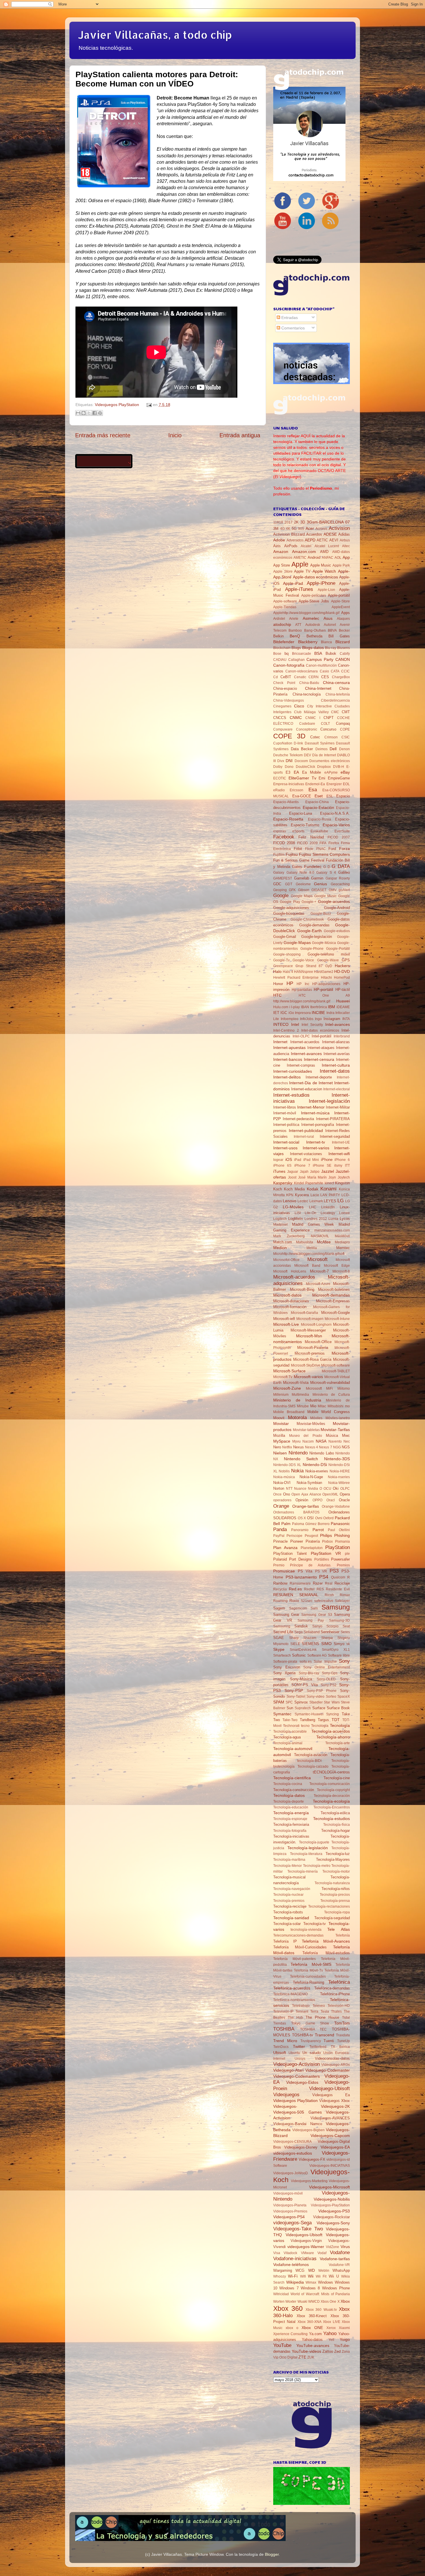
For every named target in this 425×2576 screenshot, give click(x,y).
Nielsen (280, 1453)
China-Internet (318, 688)
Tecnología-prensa (335, 1901)
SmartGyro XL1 (336, 1650)
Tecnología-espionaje (290, 1819)
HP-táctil (343, 990)
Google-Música (324, 943)
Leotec (303, 1201)
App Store (282, 565)
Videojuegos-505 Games (297, 2112)
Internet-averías (337, 1054)
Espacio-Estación (318, 807)
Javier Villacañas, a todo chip (155, 35)
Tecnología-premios (289, 1901)
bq (287, 653)
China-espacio (285, 688)
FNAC (321, 849)
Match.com (283, 1242)
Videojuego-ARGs (336, 2065)
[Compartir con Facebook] (95, 413)
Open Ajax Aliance (306, 1494)
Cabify (345, 654)
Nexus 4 (312, 1447)
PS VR (321, 1571)
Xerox (331, 2328)
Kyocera (302, 1195)
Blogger (272, 2554)
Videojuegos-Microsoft (329, 2187)
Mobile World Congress (329, 1412)
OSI (310, 1518)
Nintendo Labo (322, 1453)
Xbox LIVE (331, 2322)
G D (327, 867)
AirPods (291, 546)
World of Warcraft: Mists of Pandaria (320, 2294)
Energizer (334, 784)
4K (288, 529)
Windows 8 (310, 2288)
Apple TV (302, 571)
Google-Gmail (285, 937)
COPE (345, 729)
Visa (277, 2253)
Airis (277, 546)
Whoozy (280, 2276)
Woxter (291, 2302)
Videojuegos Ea (331, 2095)
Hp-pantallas (302, 990)
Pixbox (327, 1541)
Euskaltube (319, 831)
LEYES (330, 1201)
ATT (298, 625)
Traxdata (343, 2035)
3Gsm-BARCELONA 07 (328, 522)
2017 (289, 522)
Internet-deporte (319, 1077)
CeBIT (286, 677)
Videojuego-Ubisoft (329, 2088)
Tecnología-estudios (331, 1819)
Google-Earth (309, 931)
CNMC (296, 718)
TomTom (342, 2023)
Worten (279, 2302)
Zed (337, 2351)
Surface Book (338, 1708)
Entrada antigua (240, 435)
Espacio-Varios (336, 825)
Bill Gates (339, 636)
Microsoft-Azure (318, 1284)
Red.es (295, 1589)
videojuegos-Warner (306, 2247)
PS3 (334, 1571)
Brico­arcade (302, 654)
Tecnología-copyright (333, 1790)
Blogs (296, 648)
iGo (291, 1013)
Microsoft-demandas (331, 1295)
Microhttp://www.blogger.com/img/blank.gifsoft (309, 1254)
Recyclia (280, 1589)
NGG (337, 1447)
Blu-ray (331, 648)
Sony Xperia (284, 1673)
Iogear (278, 1160)
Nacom (308, 1441)
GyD (329, 966)
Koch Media (294, 1189)
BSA (318, 653)
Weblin (324, 2271)
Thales (336, 2011)
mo (347, 1406)
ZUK (311, 2357)
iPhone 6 (342, 1160)
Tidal (346, 2018)
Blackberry (308, 642)
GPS (346, 960)
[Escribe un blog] (84, 413)
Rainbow (280, 1583)
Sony (344, 1661)
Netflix (287, 1447)
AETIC (322, 540)
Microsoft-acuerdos (294, 1277)
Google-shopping (287, 954)
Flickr (309, 849)
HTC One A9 (324, 995)
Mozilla (279, 1435)
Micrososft (314, 1389)
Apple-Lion (326, 590)
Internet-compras (301, 1065)
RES (320, 1589)
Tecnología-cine (337, 1778)
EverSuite (342, 831)
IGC (284, 1013)
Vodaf (322, 2253)
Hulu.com (281, 1007)
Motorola (297, 1417)
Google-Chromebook (307, 919)
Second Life (283, 1632)
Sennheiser (330, 1632)
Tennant (302, 2011)
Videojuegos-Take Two (298, 2229)
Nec (347, 1441)
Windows (326, 2282)
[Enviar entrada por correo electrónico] (148, 405)
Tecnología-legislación (308, 1848)
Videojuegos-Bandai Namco (298, 2124)
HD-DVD (342, 971)
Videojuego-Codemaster (328, 2070)
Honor (278, 984)
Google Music (326, 896)
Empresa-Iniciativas (289, 784)
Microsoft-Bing (302, 1289)
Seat (346, 1626)
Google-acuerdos (334, 901)
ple (347, 1554)
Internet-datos (335, 1071)
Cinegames (282, 706)
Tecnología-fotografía (290, 1831)
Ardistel (279, 619)
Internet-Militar (338, 1107)
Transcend (325, 2035)
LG (341, 1201)
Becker (344, 630)
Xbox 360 (288, 2308)
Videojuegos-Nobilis (332, 2199)
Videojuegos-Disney (301, 2147)
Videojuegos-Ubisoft (304, 2235)
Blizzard (343, 642)
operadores (282, 1500)
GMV (333, 890)
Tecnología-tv (315, 1924)
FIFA (323, 843)
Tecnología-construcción (294, 1790)
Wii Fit (321, 2276)
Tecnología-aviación (311, 1755)
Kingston (342, 1183)
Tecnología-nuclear (288, 1895)
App (346, 557)
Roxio (294, 1601)
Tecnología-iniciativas (291, 1836)
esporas (280, 831)
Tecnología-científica (292, 1778)
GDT (289, 884)
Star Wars (332, 1702)
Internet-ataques (321, 1048)
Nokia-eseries (317, 1471)
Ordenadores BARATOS (296, 1512)
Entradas (289, 318)
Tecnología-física (337, 1825)
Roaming (280, 1601)
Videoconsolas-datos (332, 2058)
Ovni (319, 1518)
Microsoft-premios (310, 1353)
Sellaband (312, 1632)
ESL (330, 796)
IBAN (305, 1007)
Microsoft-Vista (296, 1383)
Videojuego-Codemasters (296, 2076)
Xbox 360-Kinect (312, 2316)
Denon (344, 749)
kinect (329, 1183)
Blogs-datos (313, 648)
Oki (336, 1488)
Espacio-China (317, 802)
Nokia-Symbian (309, 1483)
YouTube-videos (306, 2351)
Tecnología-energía (291, 1813)
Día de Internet (324, 755)
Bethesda (314, 636)
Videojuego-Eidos (302, 2082)
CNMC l (313, 718)
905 (301, 529)
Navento (335, 1441)
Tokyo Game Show (310, 2023)
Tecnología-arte (338, 1743)
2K (296, 522)
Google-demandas (314, 925)
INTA (346, 1019)
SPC (289, 1702)
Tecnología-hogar (336, 1831)
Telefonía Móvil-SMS (311, 1964)
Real (329, 1583)
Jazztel (328, 1171)
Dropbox (324, 767)
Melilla (312, 1248)
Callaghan (296, 660)
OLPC (345, 1489)
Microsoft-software (336, 1365)
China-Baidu (309, 683)
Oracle (344, 1500)
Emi (322, 778)
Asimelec (311, 618)
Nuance (300, 1489)
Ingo (318, 1019)
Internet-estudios (291, 1095)
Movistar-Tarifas (335, 1430)
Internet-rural (304, 1137)
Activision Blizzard (289, 534)
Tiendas (280, 2023)
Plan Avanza (285, 1548)
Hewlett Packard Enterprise (296, 978)
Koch (278, 1189)
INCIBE (318, 1013)
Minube (303, 1406)
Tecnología (340, 1725)
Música (332, 1435)
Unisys (300, 2059)
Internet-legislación (329, 1101)
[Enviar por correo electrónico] (78, 413)
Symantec (282, 1714)
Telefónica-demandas (332, 1988)
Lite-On (311, 1213)
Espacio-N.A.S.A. (335, 813)
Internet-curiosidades (293, 1071)
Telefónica (339, 1982)
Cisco (299, 706)
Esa (313, 790)
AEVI (334, 540)
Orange (281, 1506)
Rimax (345, 1595)
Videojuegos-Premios (290, 2211)
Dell (333, 749)
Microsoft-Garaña (304, 1313)
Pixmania (342, 1541)
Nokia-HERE (340, 1471)
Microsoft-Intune (337, 1319)
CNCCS (280, 718)
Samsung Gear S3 (317, 1615)
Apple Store (283, 571)
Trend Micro (285, 2041)
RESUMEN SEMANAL (296, 1595)
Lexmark (316, 1201)
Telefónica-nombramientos (294, 2000)
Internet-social (286, 1142)
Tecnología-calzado (313, 1766)
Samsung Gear (286, 1615)
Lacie (315, 1195)
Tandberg (307, 1720)
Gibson (304, 890)
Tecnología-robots (288, 1912)
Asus (328, 618)
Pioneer (297, 1541)
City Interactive (319, 706)
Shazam (310, 1638)
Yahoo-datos (312, 2340)
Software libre (339, 1655)
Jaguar (293, 1172)
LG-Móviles (293, 1207)
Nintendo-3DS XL (287, 1465)
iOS (289, 1159)
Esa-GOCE (302, 796)
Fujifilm (279, 855)
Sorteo (331, 1697)
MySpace (282, 1441)
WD (312, 2270)
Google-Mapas (297, 943)
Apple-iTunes (299, 589)
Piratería (313, 1541)
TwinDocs (281, 2047)
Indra (330, 1013)
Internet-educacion (307, 1089)
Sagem (279, 1608)
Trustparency (311, 2041)
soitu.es (306, 1662)
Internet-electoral (337, 1089)
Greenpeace (283, 966)
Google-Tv (281, 960)
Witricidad (281, 2294)
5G (294, 529)
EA (296, 772)
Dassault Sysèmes (320, 743)
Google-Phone (312, 949)
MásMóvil (342, 1236)
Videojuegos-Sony (333, 2223)
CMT (346, 712)
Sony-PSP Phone (322, 1691)
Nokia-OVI (282, 1483)
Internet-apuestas (289, 1048)
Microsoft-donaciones (291, 1301)
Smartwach (282, 1655)
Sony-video (315, 1697)
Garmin (317, 878)
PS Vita (305, 1571)
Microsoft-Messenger (308, 1330)
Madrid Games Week (313, 1224)
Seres (345, 1632)
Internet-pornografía (318, 1125)
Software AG (317, 1655)
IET (276, 1013)
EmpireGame (339, 778)
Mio (313, 1406)
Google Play (290, 902)
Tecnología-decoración (332, 1796)
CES (325, 677)
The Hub (295, 2018)
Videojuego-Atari (288, 2070)
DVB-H (339, 767)
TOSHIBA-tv (303, 2035)
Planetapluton (312, 1548)
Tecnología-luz (338, 1854)
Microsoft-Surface (289, 1371)
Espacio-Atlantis (286, 802)
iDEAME (343, 1007)
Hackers (342, 966)
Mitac (322, 1406)
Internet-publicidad (306, 1131)
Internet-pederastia (298, 1119)
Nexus (299, 1447)
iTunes (279, 1171)
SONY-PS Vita (305, 1685)
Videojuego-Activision (296, 2064)
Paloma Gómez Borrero (311, 1524)
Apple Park (341, 565)
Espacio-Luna (301, 813)
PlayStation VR (326, 1553)
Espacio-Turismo (305, 825)
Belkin (278, 636)
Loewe (344, 1213)
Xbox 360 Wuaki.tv (321, 2310)
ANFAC (328, 558)
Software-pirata (285, 1662)
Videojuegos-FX (312, 2159)
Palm (286, 1524)
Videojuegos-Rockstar (331, 2217)
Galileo (344, 872)
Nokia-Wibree (339, 1483)
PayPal (279, 1536)
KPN (290, 1195)
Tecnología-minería (303, 1871)
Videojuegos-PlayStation (330, 2205)
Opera (345, 1494)
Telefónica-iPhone (335, 1994)
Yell (331, 2340)
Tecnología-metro (317, 1866)
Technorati (291, 1726)
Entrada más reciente (103, 435)
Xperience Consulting (290, 2334)
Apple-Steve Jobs (314, 601)
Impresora (303, 1013)
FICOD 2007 (339, 837)
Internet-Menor (311, 1107)
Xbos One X (330, 2302)
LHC (313, 1207)
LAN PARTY (330, 1195)
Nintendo (298, 1453)
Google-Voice (303, 960)
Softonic (299, 1655)
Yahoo (330, 2333)
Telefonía (343, 1935)
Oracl (331, 1500)
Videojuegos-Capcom (330, 2136)
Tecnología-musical (289, 1877)
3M (276, 529)
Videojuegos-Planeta (290, 2205)
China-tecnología (307, 694)
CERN (314, 677)
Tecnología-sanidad (291, 1918)
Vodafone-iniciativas (295, 2258)
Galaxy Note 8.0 (300, 873)
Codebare (307, 724)
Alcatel (306, 546)
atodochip (282, 624)
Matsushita (305, 1242)
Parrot (318, 1530)
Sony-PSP (294, 1690)
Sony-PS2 (329, 1685)
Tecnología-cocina (288, 1784)
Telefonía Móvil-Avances (326, 1941)
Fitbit (298, 849)
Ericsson (296, 790)
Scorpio (332, 1626)
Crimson (331, 737)
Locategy (328, 1213)
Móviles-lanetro (338, 1418)
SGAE (279, 1638)
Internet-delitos (287, 1077)
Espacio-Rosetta (288, 819)
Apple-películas (314, 595)
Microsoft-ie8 (284, 1319)
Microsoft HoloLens (290, 1271)
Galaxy (279, 873)
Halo (277, 971)
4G (282, 529)
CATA (335, 671)
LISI (298, 1213)
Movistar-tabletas (306, 1430)
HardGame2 (324, 972)
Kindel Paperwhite (309, 1183)
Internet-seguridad (335, 1136)
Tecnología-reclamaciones (329, 1906)
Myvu (296, 1441)
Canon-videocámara (302, 671)
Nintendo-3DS (337, 1459)
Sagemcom (298, 1608)
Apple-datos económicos (315, 577)
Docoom (301, 761)
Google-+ (309, 902)
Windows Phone (336, 2288)
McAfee (324, 1242)
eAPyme (331, 772)
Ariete (294, 619)
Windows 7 (289, 2288)
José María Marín (313, 1177)
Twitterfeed (318, 2047)
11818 (278, 522)
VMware (307, 2253)
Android (314, 557)
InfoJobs (307, 1019)
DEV (307, 755)
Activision (339, 528)
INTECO (281, 1024)
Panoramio (300, 1530)
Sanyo (317, 1626)
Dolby (278, 767)
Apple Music (321, 565)
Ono (287, 1494)
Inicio (175, 435)
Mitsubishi (336, 1406)
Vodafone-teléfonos (291, 2265)
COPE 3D (289, 736)
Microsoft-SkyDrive (306, 1365)
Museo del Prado (305, 1436)
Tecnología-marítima (289, 1860)
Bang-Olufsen (315, 630)
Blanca (326, 642)
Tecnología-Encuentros (332, 1807)
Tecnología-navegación (292, 1889)
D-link (298, 743)
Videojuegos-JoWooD (291, 2173)
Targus (323, 1720)
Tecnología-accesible (290, 1732)
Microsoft (317, 1259)
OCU (327, 1489)
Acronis (321, 529)
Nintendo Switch (301, 1459)
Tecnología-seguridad (332, 1918)
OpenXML (330, 1494)
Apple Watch (324, 571)
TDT (336, 1720)
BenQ (295, 636)
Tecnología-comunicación (330, 1784)
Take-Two (290, 1720)
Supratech (303, 1708)
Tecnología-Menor (288, 1866)
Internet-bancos (288, 1059)
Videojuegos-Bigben (308, 2130)
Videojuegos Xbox (335, 2101)
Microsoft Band (307, 1266)
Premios (343, 1565)
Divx (281, 761)
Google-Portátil (338, 949)
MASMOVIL (320, 1236)
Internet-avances (306, 1054)
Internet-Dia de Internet (311, 1083)
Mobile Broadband (289, 1412)
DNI (289, 761)
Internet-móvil (285, 1113)
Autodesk (313, 625)
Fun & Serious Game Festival (299, 860)
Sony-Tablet (296, 1697)
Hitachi (326, 978)
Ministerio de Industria (297, 1400)
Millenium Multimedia (291, 1395)
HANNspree (304, 972)
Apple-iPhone (321, 583)
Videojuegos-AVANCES (330, 2118)
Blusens (343, 648)
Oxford (328, 1518)
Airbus (345, 540)
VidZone (332, 2247)
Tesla (325, 2011)
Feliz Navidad (311, 837)
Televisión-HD (339, 2006)
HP (290, 983)
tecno (305, 1726)
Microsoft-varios (308, 1377)
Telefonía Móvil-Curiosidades (300, 1947)
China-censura (336, 683)
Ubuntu (294, 2053)
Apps (345, 613)
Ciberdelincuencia (335, 700)
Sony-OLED (326, 1679)
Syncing (332, 1714)
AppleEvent (341, 607)
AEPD (310, 540)
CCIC (345, 671)
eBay (345, 772)
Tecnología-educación (291, 1807)
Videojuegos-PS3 (334, 2211)
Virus (345, 2247)
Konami (328, 1189)
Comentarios (292, 328)
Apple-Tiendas (285, 607)
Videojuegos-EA (335, 2147)
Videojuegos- (285, 2106)
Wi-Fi (293, 2276)
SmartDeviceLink (303, 1650)
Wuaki (302, 2302)
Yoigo (345, 2339)
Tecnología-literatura (306, 1854)
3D (303, 522)
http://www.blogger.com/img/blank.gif (302, 1001)
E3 (288, 772)
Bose (277, 654)
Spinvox (301, 1702)
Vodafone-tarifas (335, 2259)
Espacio (343, 796)
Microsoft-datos (287, 1295)
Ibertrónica (319, 1007)
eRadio (279, 790)
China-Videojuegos (289, 700)
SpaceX (344, 1697)
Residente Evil (338, 1589)
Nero (277, 1447)
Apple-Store (340, 601)
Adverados (295, 540)
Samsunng (282, 1626)
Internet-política (286, 1125)
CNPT (329, 718)
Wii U (334, 2276)
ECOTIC (280, 778)
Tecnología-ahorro (333, 1737)
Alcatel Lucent (327, 546)
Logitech (280, 1219)
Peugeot (311, 1536)
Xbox (345, 2301)
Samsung (336, 1607)
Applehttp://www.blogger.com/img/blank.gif (306, 613)
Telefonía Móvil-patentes (294, 1959)
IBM (331, 1007)
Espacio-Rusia (319, 819)
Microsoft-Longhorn (316, 1325)
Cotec (315, 737)
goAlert (344, 890)
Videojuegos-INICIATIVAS (330, 2166)
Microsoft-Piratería (313, 1348)
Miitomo (344, 1389)
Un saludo (312, 2053)
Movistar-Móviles (311, 1424)
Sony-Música (301, 1679)
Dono (289, 767)
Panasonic (340, 1524)
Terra (314, 2011)
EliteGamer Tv (302, 778)
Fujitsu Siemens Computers (324, 854)
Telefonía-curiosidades (308, 1976)
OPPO (317, 1500)
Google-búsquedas (289, 913)
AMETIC (300, 558)
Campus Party (320, 659)
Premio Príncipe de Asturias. (302, 1565)
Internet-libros (285, 1107)
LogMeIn (295, 1219)
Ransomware (300, 1583)
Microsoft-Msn (309, 1336)
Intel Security (312, 1025)
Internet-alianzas (336, 1042)
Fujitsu (292, 854)
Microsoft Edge (337, 1266)
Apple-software (285, 601)
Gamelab (302, 878)
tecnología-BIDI (309, 1761)
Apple (300, 564)
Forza (344, 849)
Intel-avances (338, 1024)
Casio (324, 671)
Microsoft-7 (319, 1271)
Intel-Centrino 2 (286, 1030)
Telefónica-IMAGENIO (290, 1994)
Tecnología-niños (336, 1889)
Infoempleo (290, 1019)
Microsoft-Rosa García (312, 1359)
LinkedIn (328, 1207)
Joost (292, 1177)
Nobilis (284, 1471)
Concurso (328, 729)
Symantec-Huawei (309, 1714)
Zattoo (328, 2351)
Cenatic (300, 677)
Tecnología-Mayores (333, 1859)
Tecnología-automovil (293, 1749)
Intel (295, 1024)
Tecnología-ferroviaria (291, 1824)
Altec (346, 546)
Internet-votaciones (306, 1154)
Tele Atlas (339, 1929)
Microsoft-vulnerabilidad (330, 1383)
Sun (290, 1708)
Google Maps (302, 896)
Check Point (284, 683)
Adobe (279, 540)
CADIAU (280, 660)
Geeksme (303, 884)
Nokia (297, 1471)
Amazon (281, 552)
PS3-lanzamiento (301, 1577)
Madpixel (280, 1225)
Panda (280, 1529)
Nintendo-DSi (315, 1465)
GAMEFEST (283, 878)
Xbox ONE (312, 2328)
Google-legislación (317, 937)
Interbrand (342, 1036)
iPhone (327, 1160)
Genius (320, 884)
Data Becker (302, 749)
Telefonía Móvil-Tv (308, 1970)
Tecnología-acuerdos (331, 1731)
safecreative (324, 1601)
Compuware (283, 729)
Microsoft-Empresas (333, 1301)
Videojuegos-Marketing (309, 2181)
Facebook (284, 837)
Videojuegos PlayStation (117, 405)
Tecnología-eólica (335, 1813)
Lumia (333, 1219)
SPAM (279, 1702)
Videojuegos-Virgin (306, 2241)
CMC (335, 712)
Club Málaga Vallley (311, 712)
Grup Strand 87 (309, 966)
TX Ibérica (340, 2047)
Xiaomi (344, 2328)
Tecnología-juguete (314, 1842)
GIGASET (319, 890)
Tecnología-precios (335, 1895)
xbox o (292, 2328)
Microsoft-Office (318, 1342)
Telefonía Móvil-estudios (326, 1953)
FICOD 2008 (284, 843)
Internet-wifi (339, 1154)
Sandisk (301, 1626)
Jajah (304, 1172)
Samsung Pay (311, 1620)
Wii (311, 2276)
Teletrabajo (301, 2006)
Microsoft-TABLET (336, 1371)
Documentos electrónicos (330, 761)
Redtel (309, 1589)
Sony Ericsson (287, 1667)
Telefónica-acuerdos (292, 1988)
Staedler (316, 1702)
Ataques (343, 619)
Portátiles (322, 1559)
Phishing (342, 1535)
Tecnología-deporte (289, 1801)
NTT (289, 1489)
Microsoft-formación (290, 1307)
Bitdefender (284, 642)
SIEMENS (311, 1644)
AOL (338, 558)
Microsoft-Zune (287, 1388)
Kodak (313, 1189)
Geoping (280, 890)
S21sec (307, 1601)
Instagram (332, 1019)
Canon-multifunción (321, 665)
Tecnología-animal (288, 1743)
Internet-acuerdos (305, 1042)
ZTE (302, 2357)
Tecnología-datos (289, 1795)
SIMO (326, 1644)
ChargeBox (341, 677)
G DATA (341, 866)
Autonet (330, 625)
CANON (343, 659)
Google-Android (337, 908)
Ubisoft (280, 2053)
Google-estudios (337, 931)
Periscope (294, 1536)
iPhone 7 (302, 1166)
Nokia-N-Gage (311, 1477)
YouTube (282, 2345)
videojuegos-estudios (293, 2153)
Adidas (344, 534)
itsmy (338, 1166)
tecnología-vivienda (306, 1930)
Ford (332, 849)
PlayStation (338, 1547)
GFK (292, 890)
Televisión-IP (283, 2011)
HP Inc (303, 984)
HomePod (342, 978)
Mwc (346, 1435)
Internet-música (315, 1113)
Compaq (343, 723)
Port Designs (301, 1559)
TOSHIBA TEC (314, 2029)
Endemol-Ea (315, 784)
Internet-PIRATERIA (333, 1119)
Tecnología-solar (287, 1924)
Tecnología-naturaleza (332, 1883)
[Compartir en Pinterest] (100, 413)
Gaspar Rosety (338, 878)
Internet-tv (316, 1142)
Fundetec (313, 866)
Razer (318, 1583)
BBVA (332, 630)
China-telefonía (338, 694)
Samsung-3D (339, 1620)
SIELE (295, 1644)
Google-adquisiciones (291, 908)
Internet (280, 1042)
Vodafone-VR (339, 2265)
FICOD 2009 (307, 843)
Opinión (302, 1500)
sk (348, 1644)
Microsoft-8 (341, 1271)
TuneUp (343, 2041)
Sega (299, 1632)
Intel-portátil (321, 1036)
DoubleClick (305, 767)
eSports (298, 831)
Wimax (311, 2282)
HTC (277, 995)
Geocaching (340, 884)
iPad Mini (311, 1160)
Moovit (279, 1418)
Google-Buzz (321, 914)
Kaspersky (283, 1183)
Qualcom (338, 1577)
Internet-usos (285, 1148)
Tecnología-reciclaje (290, 1906)
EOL (346, 784)
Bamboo (295, 630)
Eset (319, 796)
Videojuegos (286, 2094)
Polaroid (280, 1559)
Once (277, 1494)
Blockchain (282, 648)
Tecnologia (320, 1726)
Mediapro (342, 1242)
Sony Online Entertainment (327, 1667)
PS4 (324, 1577)
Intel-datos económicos (320, 1030)
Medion (280, 1248)
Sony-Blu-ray (309, 1673)
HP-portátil (323, 989)
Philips (326, 1535)
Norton (279, 1488)
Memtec (343, 1248)
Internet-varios (316, 1148)
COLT (325, 724)
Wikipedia (295, 2282)
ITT (347, 1166)
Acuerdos (314, 534)
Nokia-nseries (339, 1477)
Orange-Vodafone (336, 1506)
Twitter (299, 2046)
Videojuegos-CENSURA (292, 2142)
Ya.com (315, 2334)
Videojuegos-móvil (288, 2193)
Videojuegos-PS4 (289, 2217)
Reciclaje (342, 1583)
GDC (277, 884)
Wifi (303, 2276)
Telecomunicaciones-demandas (298, 1935)
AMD (324, 552)
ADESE (330, 534)
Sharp (294, 1638)
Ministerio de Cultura (331, 1395)
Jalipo (315, 1172)
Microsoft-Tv (283, 1377)
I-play (295, 1007)
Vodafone (340, 2252)
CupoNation (283, 743)
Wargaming (283, 2270)
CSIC (346, 737)
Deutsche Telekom (288, 755)
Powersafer (340, 1559)
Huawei (343, 1001)
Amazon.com (304, 552)
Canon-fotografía (289, 665)
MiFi (329, 1389)
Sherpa (327, 1638)
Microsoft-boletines (334, 1289)
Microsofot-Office (286, 1260)
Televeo (319, 2006)
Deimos (321, 749)
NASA (321, 1441)
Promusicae (284, 1571)
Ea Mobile (312, 772)
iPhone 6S (282, 1166)
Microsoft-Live (286, 1324)
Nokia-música (284, 1477)
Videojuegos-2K (335, 2106)
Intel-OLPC (301, 1036)
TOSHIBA (284, 2029)
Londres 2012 (316, 1219)
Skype (279, 1649)
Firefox (334, 843)
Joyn (332, 1177)
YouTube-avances (313, 2345)
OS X (302, 1518)
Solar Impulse (325, 1662)
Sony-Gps (330, 1673)
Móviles (316, 1418)
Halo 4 (288, 972)
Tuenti (329, 2041)
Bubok (331, 653)
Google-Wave (328, 960)
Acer (310, 528)
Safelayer (342, 1601)
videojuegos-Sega (292, 2223)
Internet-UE (341, 1142)
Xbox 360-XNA (309, 2322)
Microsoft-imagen (310, 1319)
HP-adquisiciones (326, 984)
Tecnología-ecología (331, 1801)
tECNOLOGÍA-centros (331, 1772)
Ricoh (329, 1595)
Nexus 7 (325, 1447)
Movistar (281, 1423)
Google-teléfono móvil (329, 954)
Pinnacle (280, 1541)
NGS (346, 1447)
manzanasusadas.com (332, 1230)
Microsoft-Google (336, 1313)
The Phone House (322, 2017)
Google (281, 895)
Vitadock (290, 2253)
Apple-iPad (293, 583)
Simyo (339, 1644)
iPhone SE (322, 1166)
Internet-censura (319, 1059)
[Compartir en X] (89, 413)
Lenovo (290, 1201)
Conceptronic (307, 729)
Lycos (345, 1219)
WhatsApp (341, 2270)
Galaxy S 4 (326, 873)
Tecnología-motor (336, 1871)
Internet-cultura (336, 1065)
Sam (314, 1608)
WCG (300, 2270)
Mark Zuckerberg (289, 1236)
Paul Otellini (339, 1530)
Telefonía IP (285, 1941)
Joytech (344, 1177)
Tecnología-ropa (337, 1912)
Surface (319, 1708)
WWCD (314, 2302)
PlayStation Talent (290, 1553)
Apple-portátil (339, 595)
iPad (298, 1160)
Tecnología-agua (287, 1737)
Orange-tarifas (306, 1506)
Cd (276, 677)
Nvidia (313, 1489)
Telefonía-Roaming (308, 1982)
